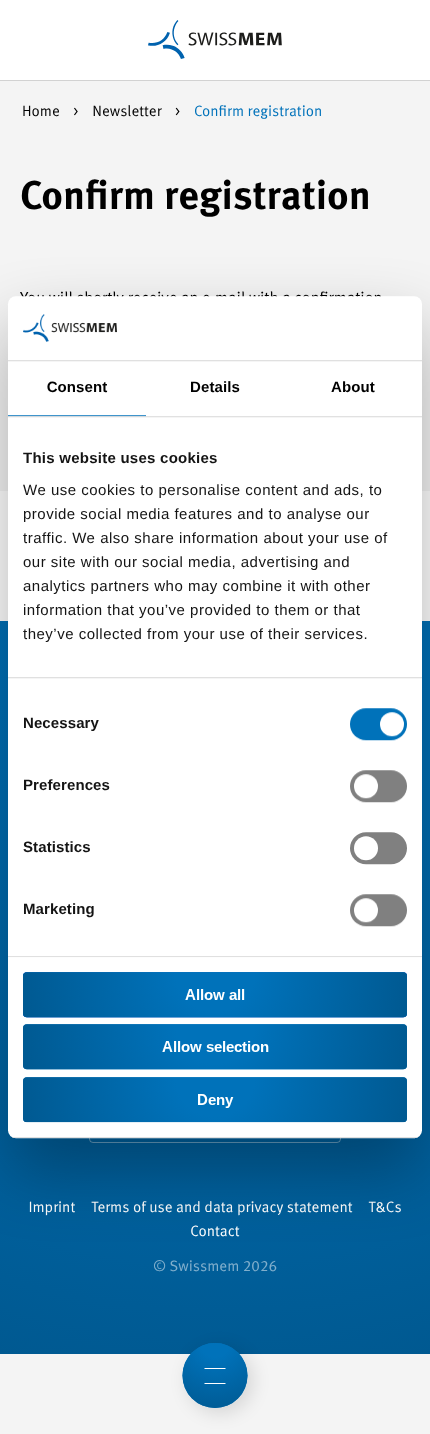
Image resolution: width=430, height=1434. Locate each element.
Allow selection (215, 1046)
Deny (215, 1099)
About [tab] (353, 387)
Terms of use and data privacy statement (221, 1208)
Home (42, 112)
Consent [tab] (77, 387)
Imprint (51, 1208)
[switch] (378, 786)
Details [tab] (215, 387)
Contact (214, 1232)
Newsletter (128, 112)
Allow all (215, 994)
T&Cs (385, 1208)
